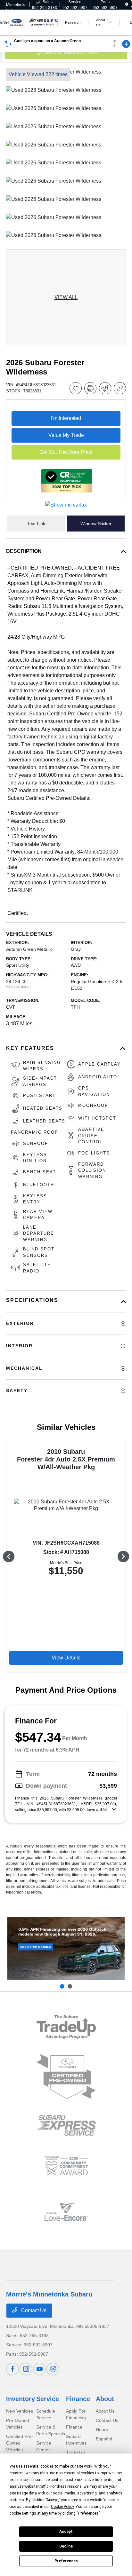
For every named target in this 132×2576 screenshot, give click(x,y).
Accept (66, 2532)
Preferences (66, 2561)
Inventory (21, 2399)
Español (104, 2439)
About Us (105, 2411)
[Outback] (66, 1949)
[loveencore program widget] (66, 2212)
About (105, 2399)
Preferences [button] (88, 2513)
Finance (78, 2399)
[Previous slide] (62, 1986)
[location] (127, 5)
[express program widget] (66, 2125)
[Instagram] (26, 2369)
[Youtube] (39, 2369)
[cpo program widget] (66, 2077)
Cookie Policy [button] (62, 2507)
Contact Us (33, 2310)
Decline (66, 2546)
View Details (66, 1658)
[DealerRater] (53, 2369)
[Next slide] (70, 1986)
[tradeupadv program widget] (66, 2027)
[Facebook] (12, 2369)
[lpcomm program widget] (66, 2166)
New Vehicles (20, 2411)
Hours (102, 2430)
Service (48, 2399)
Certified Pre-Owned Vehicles (20, 2443)
